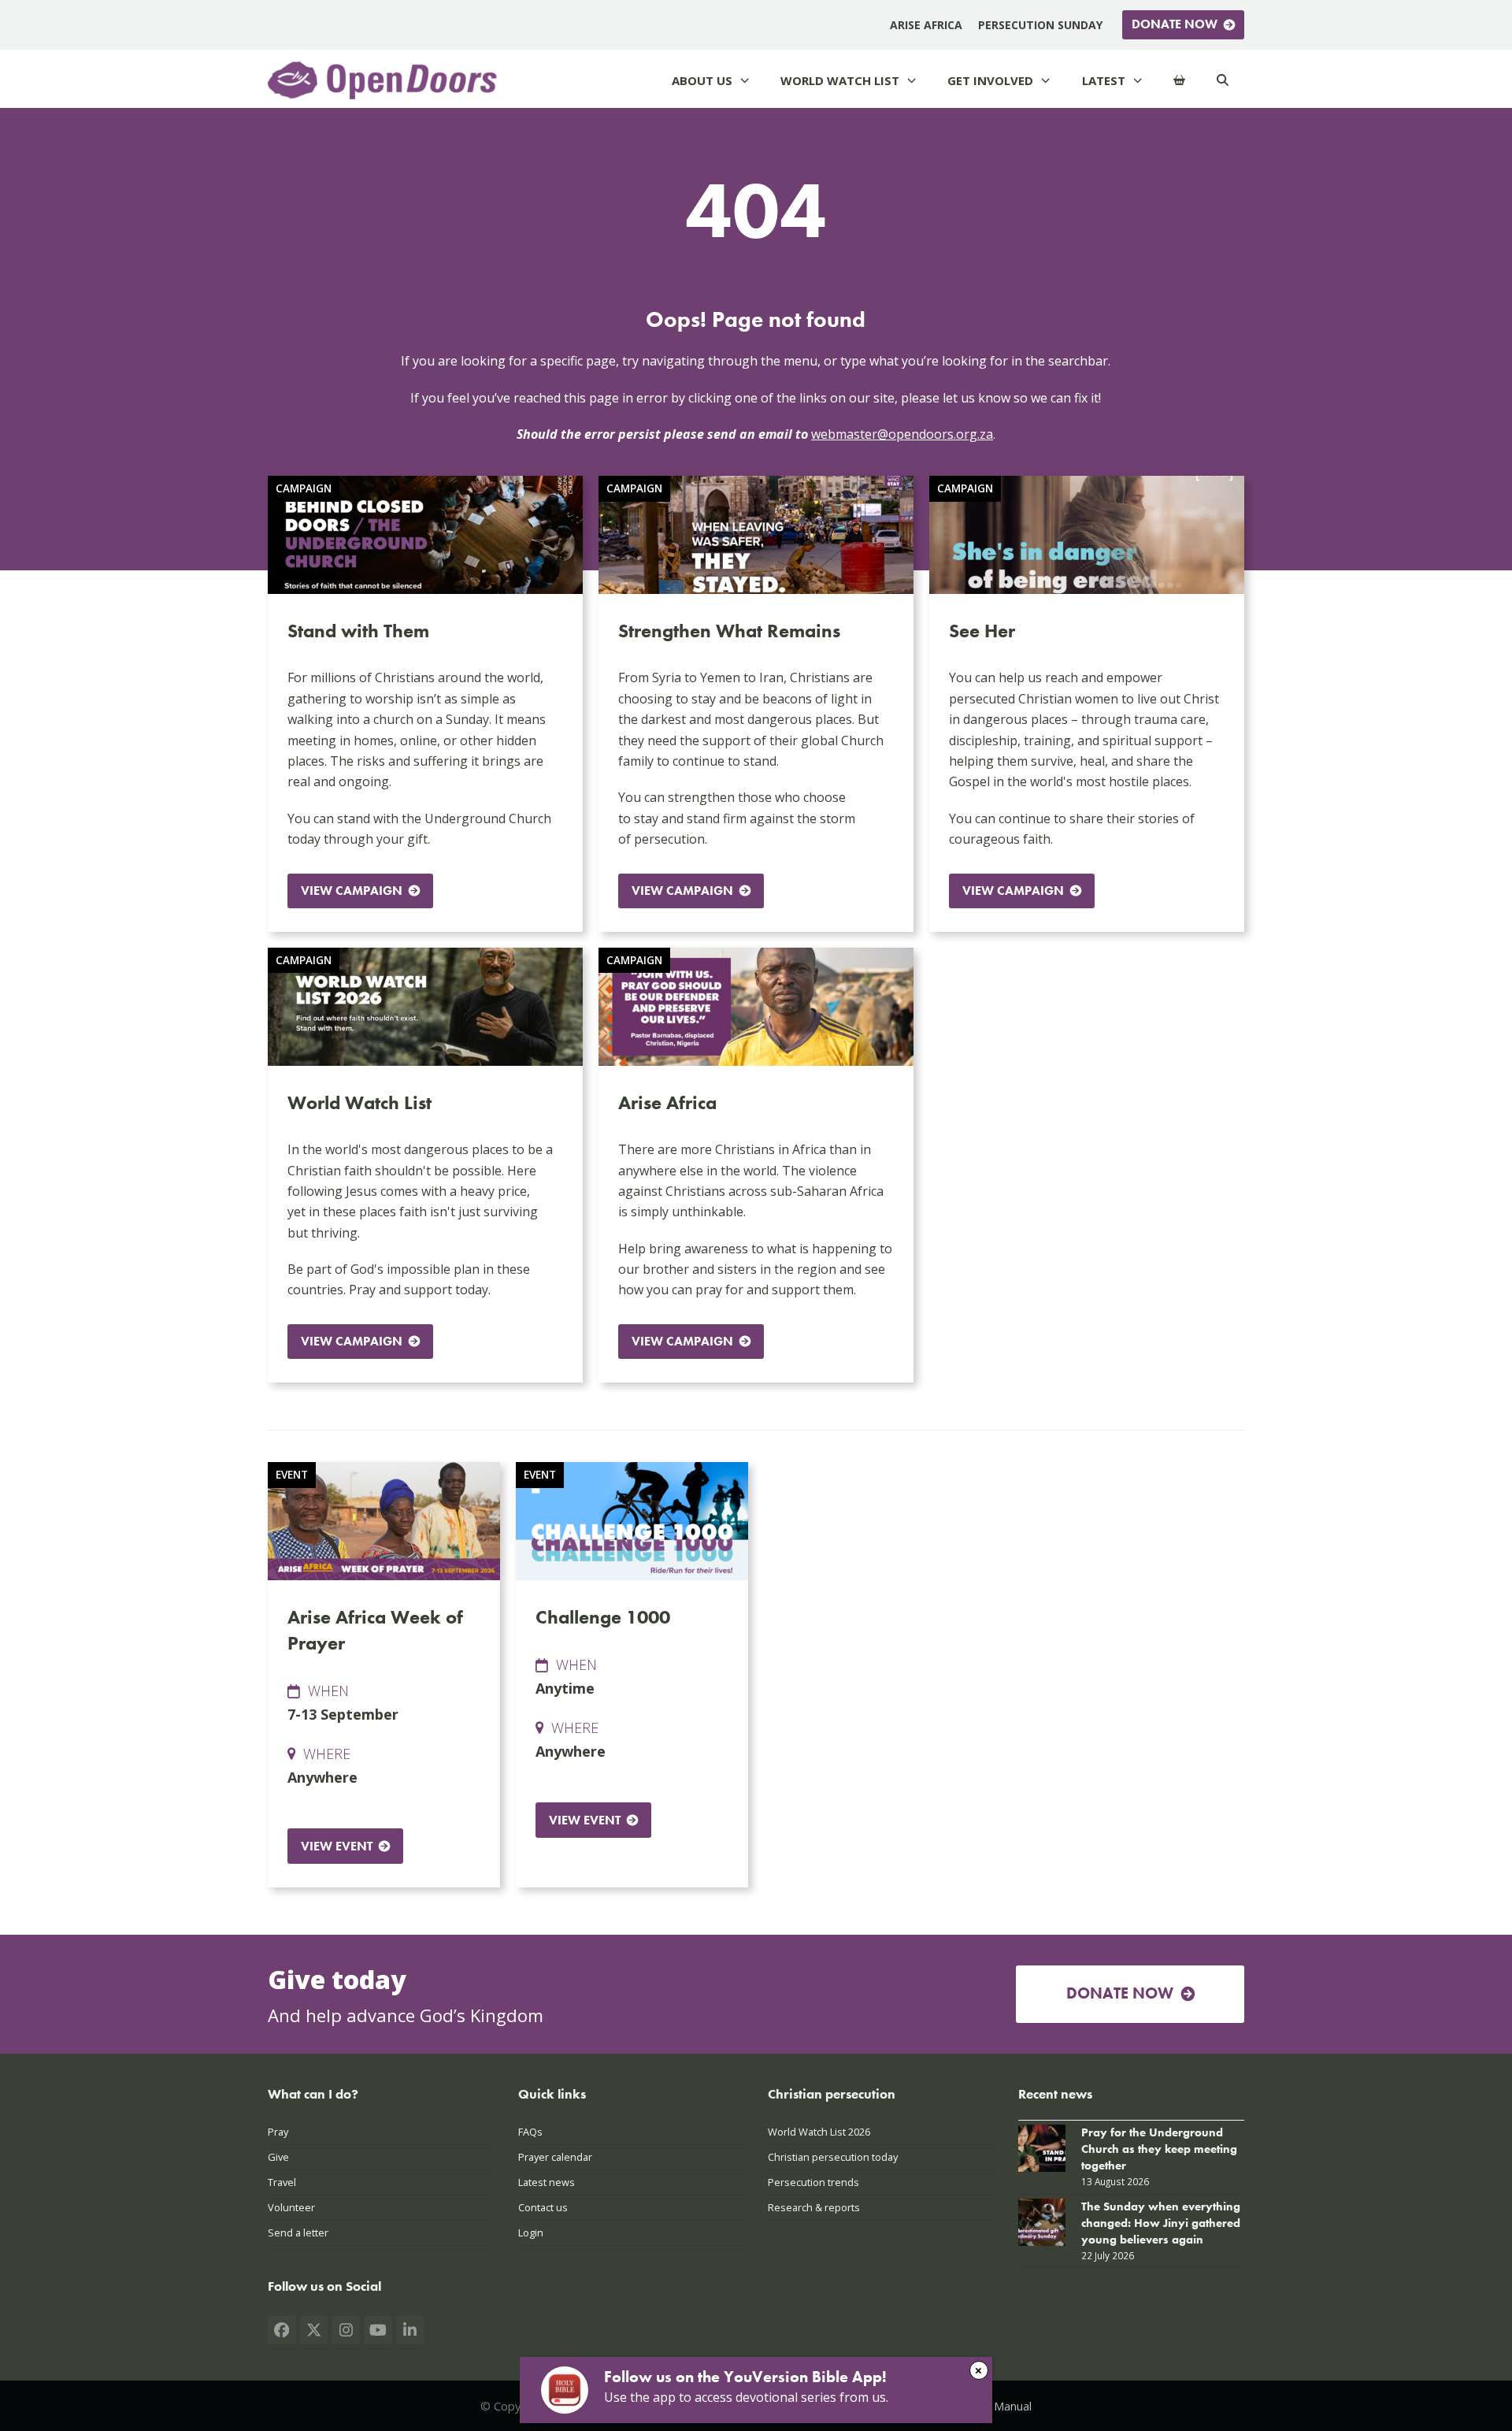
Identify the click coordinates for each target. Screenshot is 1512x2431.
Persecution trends (813, 2182)
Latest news (547, 2182)
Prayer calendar (555, 2157)
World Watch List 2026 (819, 2132)
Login (531, 2232)
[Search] (1223, 81)
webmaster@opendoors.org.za (902, 434)
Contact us (543, 2207)
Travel (282, 2182)
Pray (278, 2132)
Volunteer (291, 2207)
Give (278, 2157)
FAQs (530, 2132)
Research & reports (814, 2207)
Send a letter (298, 2232)
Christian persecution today (833, 2157)
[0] (1179, 81)
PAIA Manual (999, 2406)
